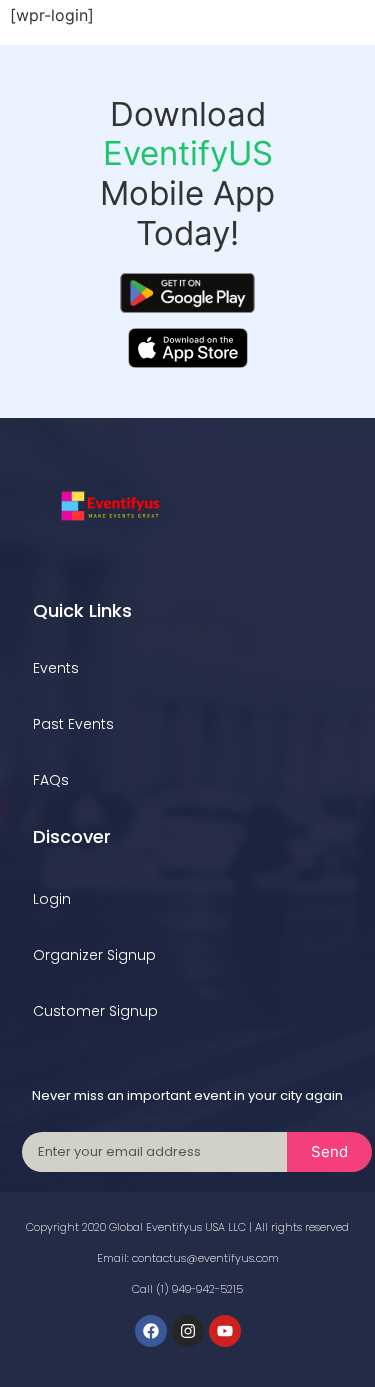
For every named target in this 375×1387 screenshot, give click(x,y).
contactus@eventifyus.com (205, 1258)
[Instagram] (188, 1331)
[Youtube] (225, 1331)
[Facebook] (151, 1331)
